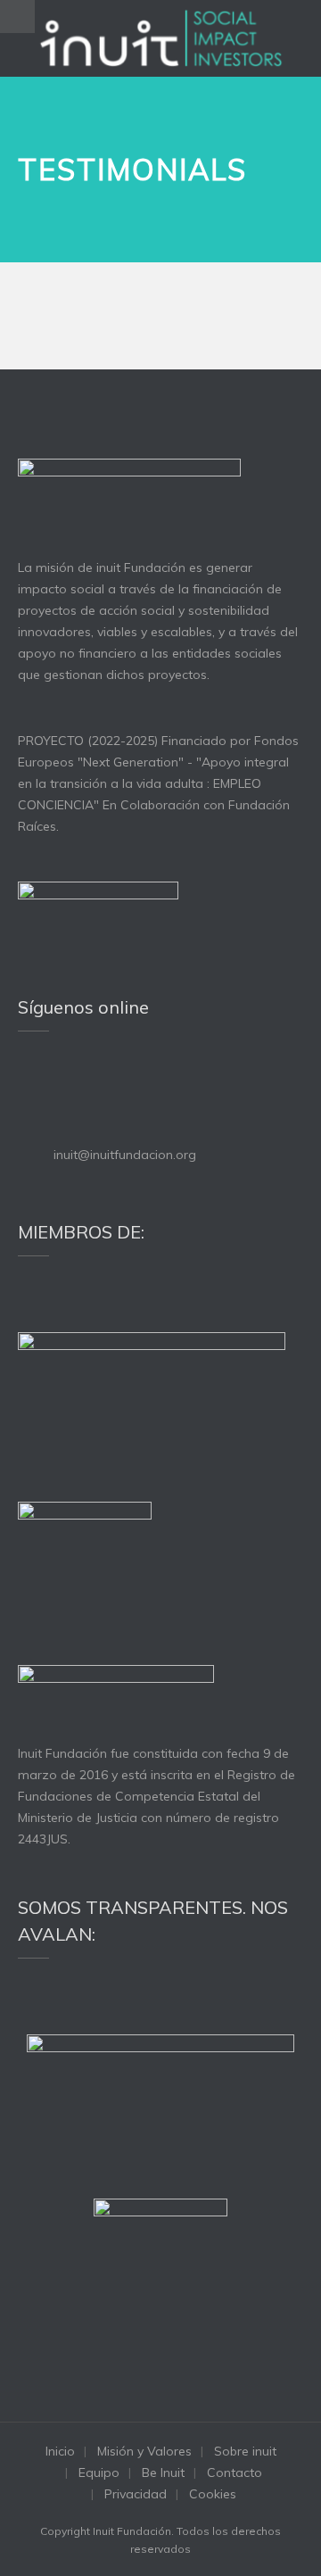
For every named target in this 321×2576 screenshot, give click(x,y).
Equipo (99, 2472)
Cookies (213, 2494)
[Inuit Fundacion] (161, 38)
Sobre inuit (245, 2451)
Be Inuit (163, 2472)
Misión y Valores (144, 2451)
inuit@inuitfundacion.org (125, 1155)
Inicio (60, 2451)
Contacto (235, 2472)
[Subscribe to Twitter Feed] (26, 1082)
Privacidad (136, 2494)
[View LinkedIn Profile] (50, 1082)
